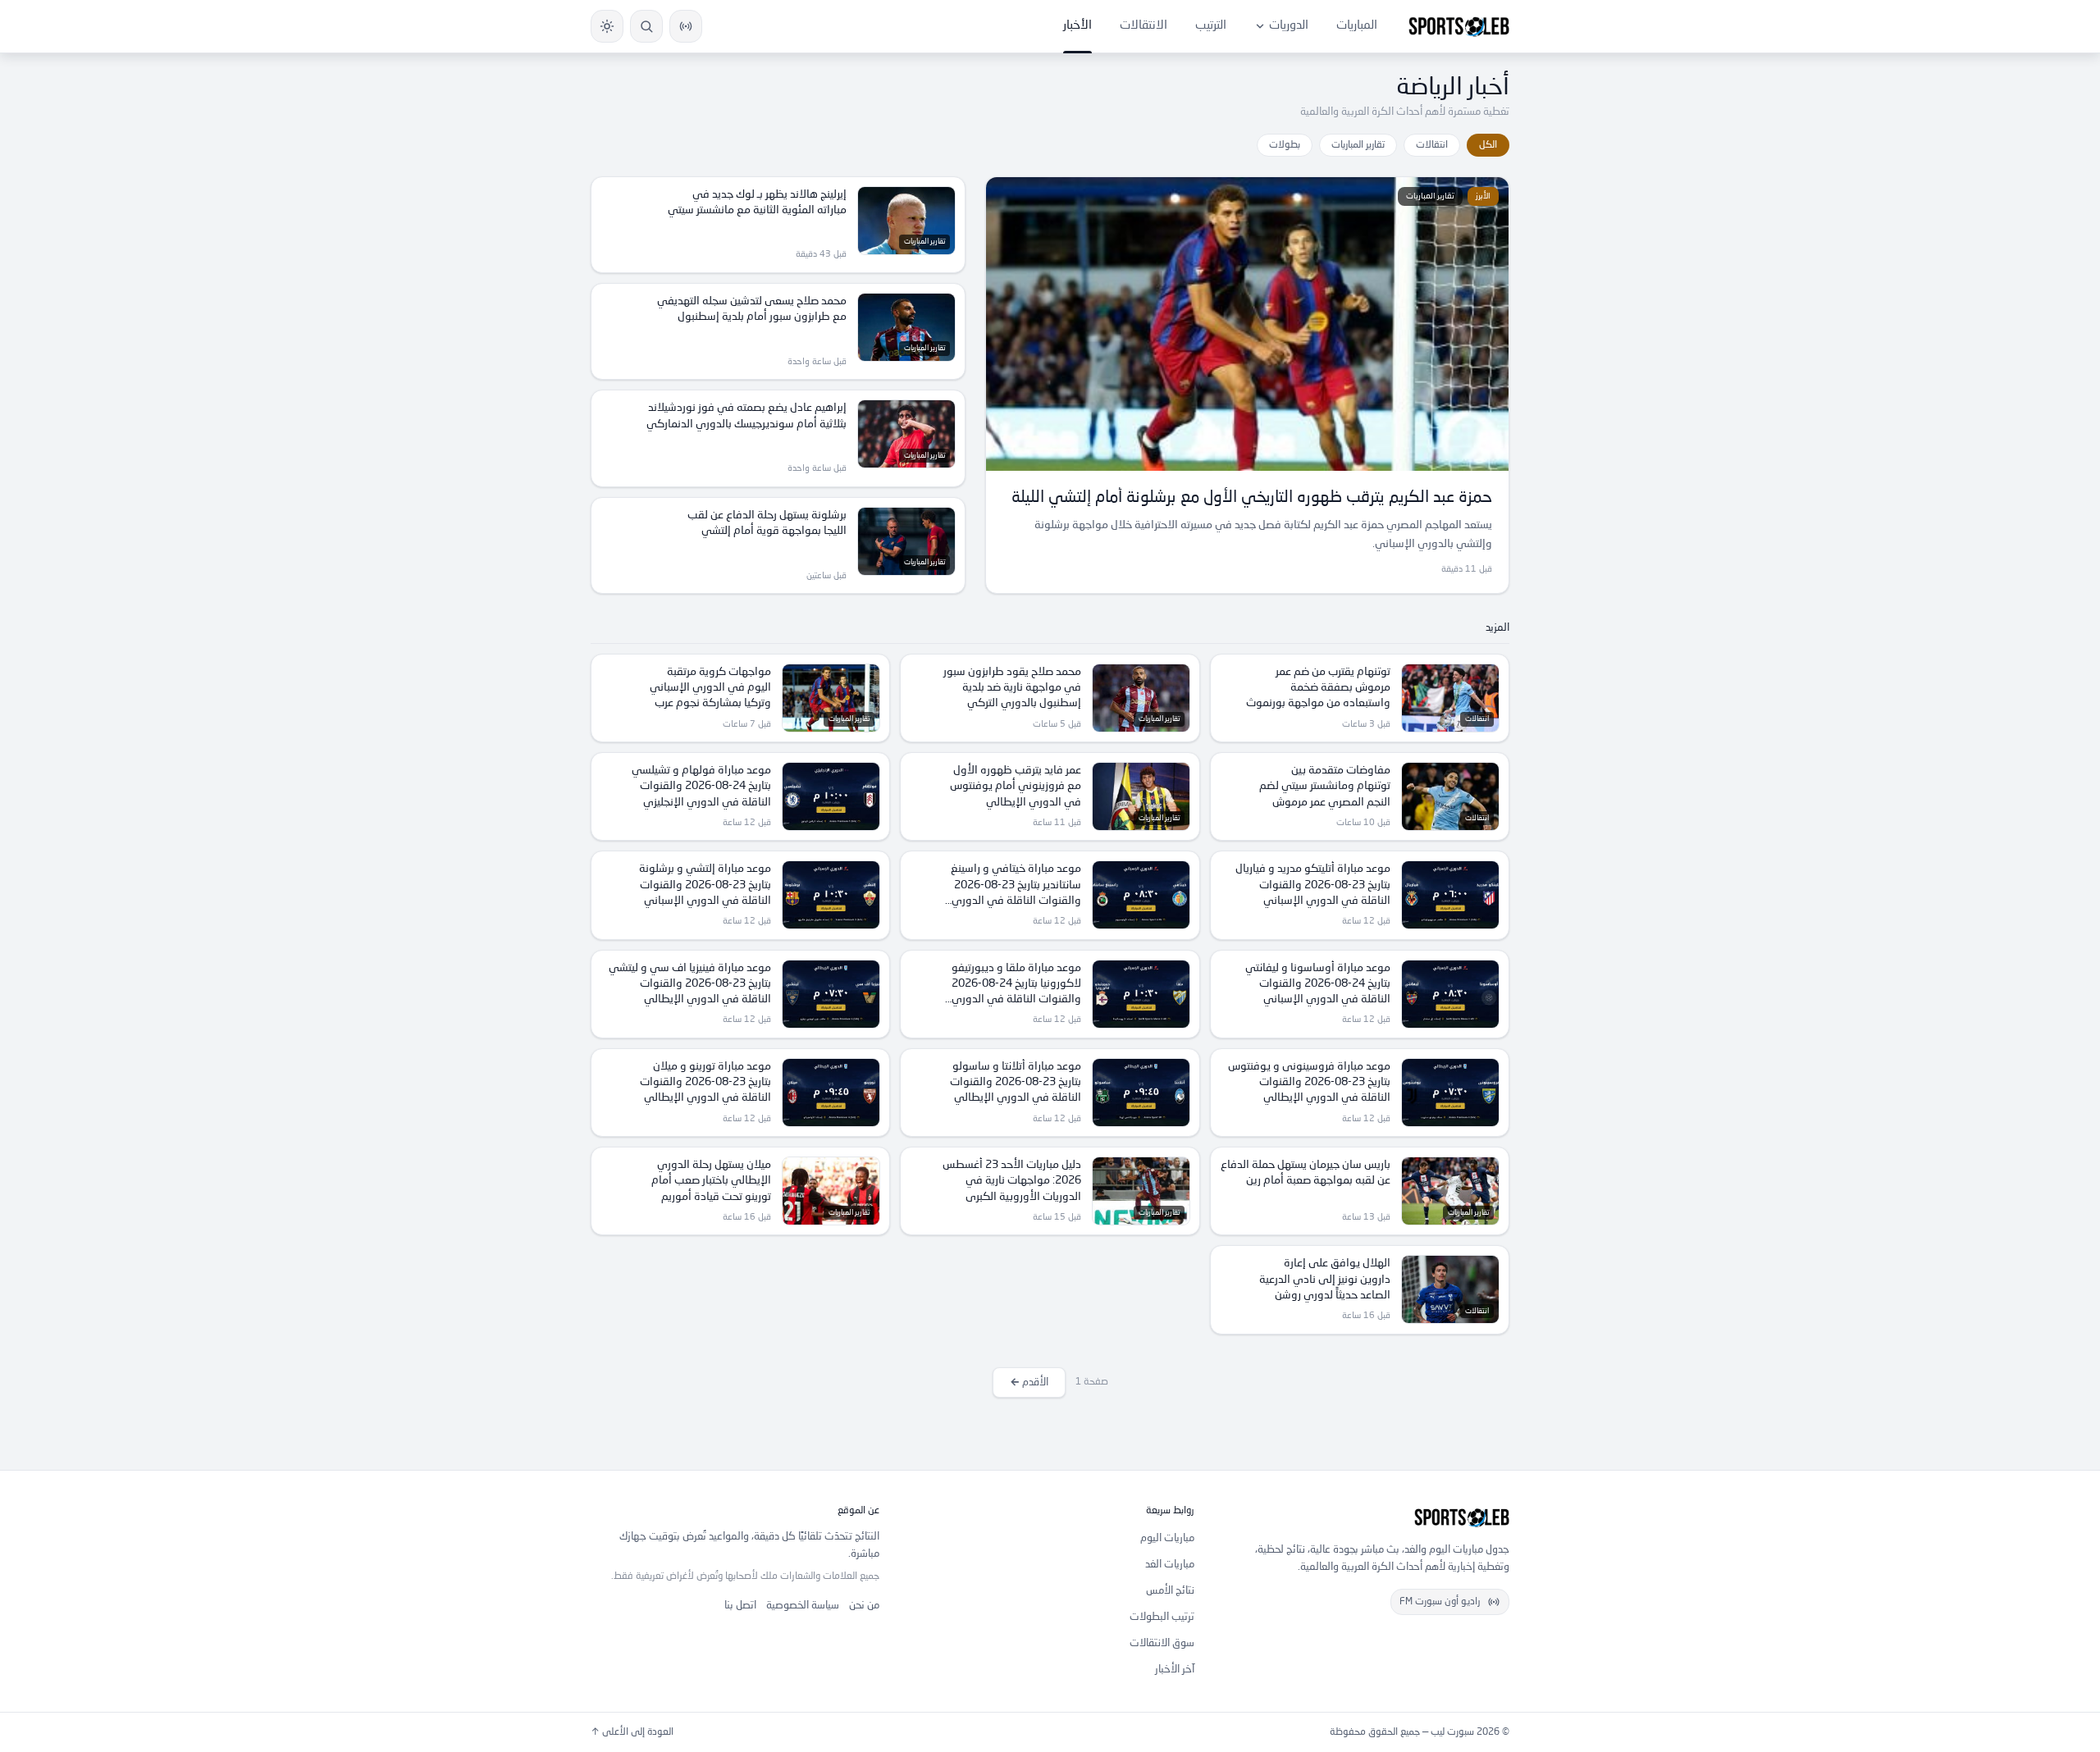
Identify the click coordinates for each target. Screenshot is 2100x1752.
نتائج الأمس (1170, 1591)
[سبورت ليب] (1365, 1517)
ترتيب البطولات (1162, 1617)
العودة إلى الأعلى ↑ (632, 1732)
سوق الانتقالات (1162, 1643)
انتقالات (1432, 145)
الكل (1488, 145)
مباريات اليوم (1167, 1538)
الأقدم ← (1029, 1382)
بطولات (1285, 145)
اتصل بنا (740, 1606)
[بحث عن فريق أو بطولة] (646, 26)
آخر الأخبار (1175, 1670)
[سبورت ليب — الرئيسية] (1459, 26)
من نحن (864, 1606)
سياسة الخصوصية (803, 1606)
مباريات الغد (1170, 1565)
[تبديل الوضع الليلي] (607, 26)
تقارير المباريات (1358, 145)
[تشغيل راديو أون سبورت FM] (686, 26)
